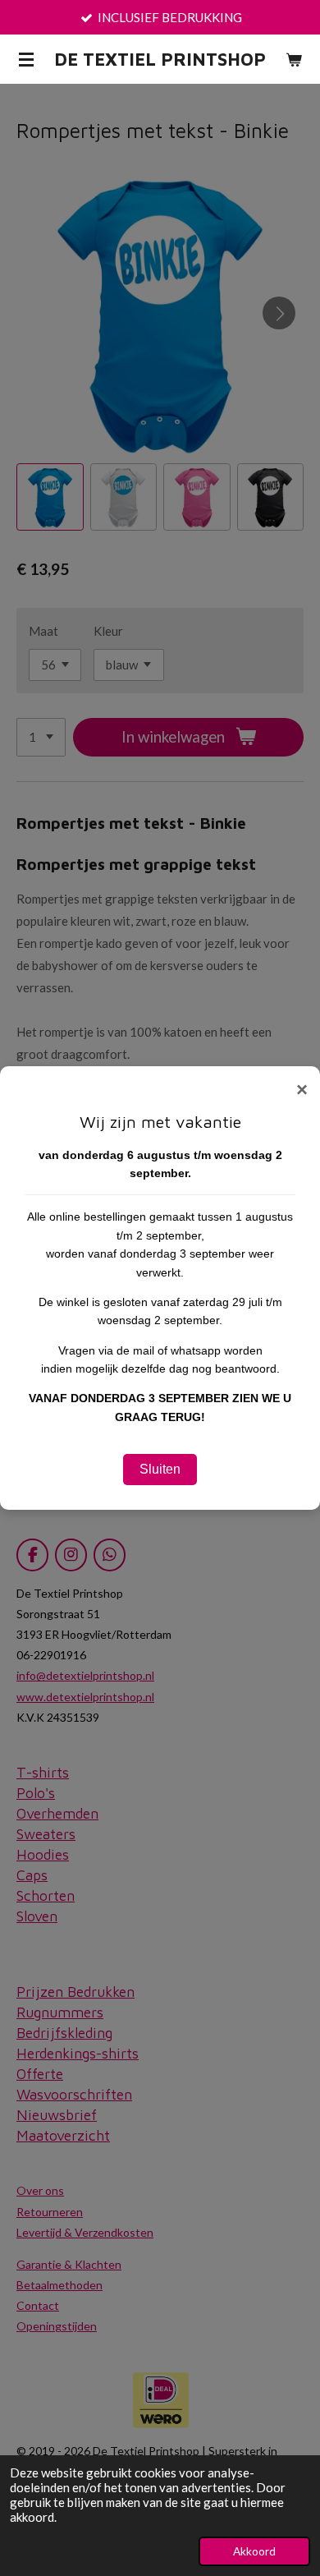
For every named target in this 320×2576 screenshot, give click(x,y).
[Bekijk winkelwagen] (294, 59)
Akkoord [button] (254, 2551)
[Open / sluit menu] (26, 59)
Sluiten (160, 1469)
